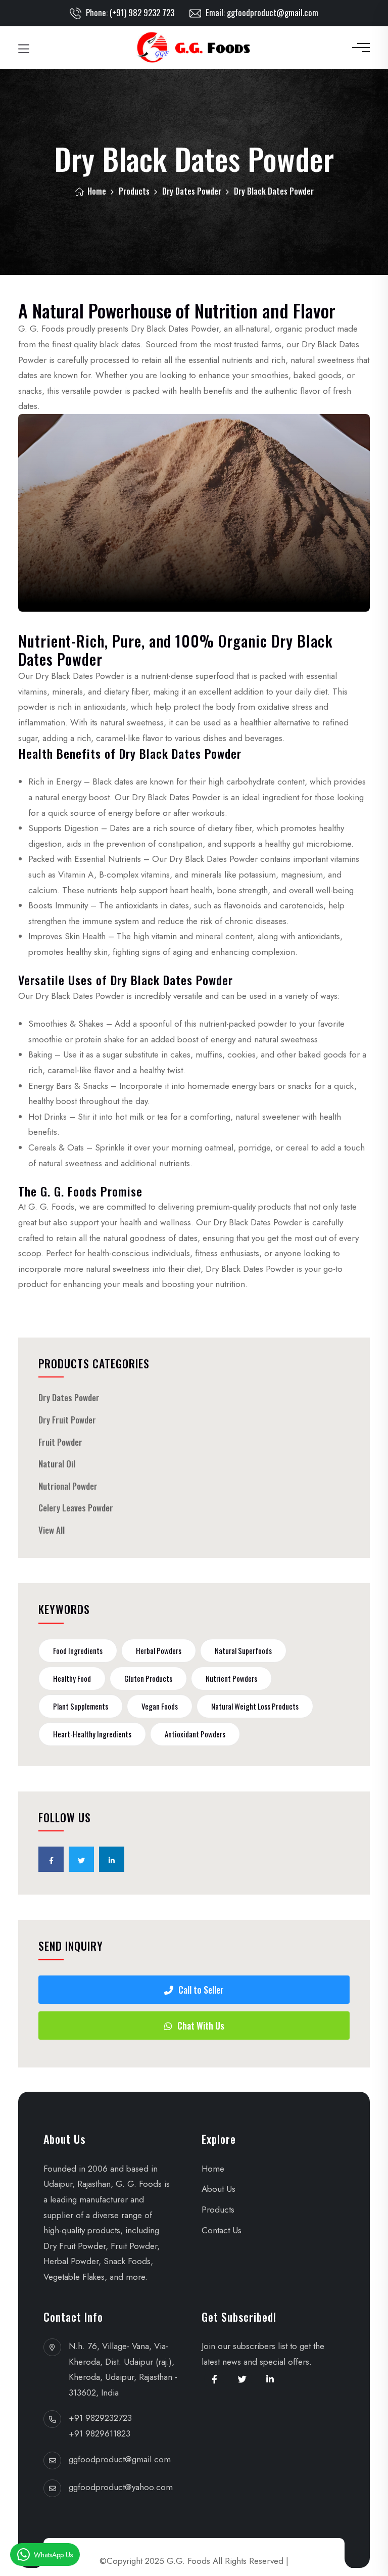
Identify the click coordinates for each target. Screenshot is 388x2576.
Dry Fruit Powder (67, 1420)
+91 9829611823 (100, 2433)
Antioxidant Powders (195, 1734)
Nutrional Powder (68, 1486)
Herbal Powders (159, 1650)
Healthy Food (72, 1678)
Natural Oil (57, 1464)
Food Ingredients (78, 1650)
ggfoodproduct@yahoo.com (121, 2487)
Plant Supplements (81, 1706)
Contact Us (222, 2230)
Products (134, 191)
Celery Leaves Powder (76, 1508)
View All (52, 1530)
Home (96, 191)
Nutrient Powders (231, 1678)
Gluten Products (148, 1678)
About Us (219, 2189)
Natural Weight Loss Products (255, 1706)
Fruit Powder (60, 1442)
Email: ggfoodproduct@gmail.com (261, 12)
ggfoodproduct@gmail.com (120, 2459)
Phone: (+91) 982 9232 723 (129, 12)
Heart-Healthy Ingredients (92, 1734)
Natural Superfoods (243, 1650)
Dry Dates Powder (192, 191)
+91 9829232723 (100, 2418)
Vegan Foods (160, 1706)
